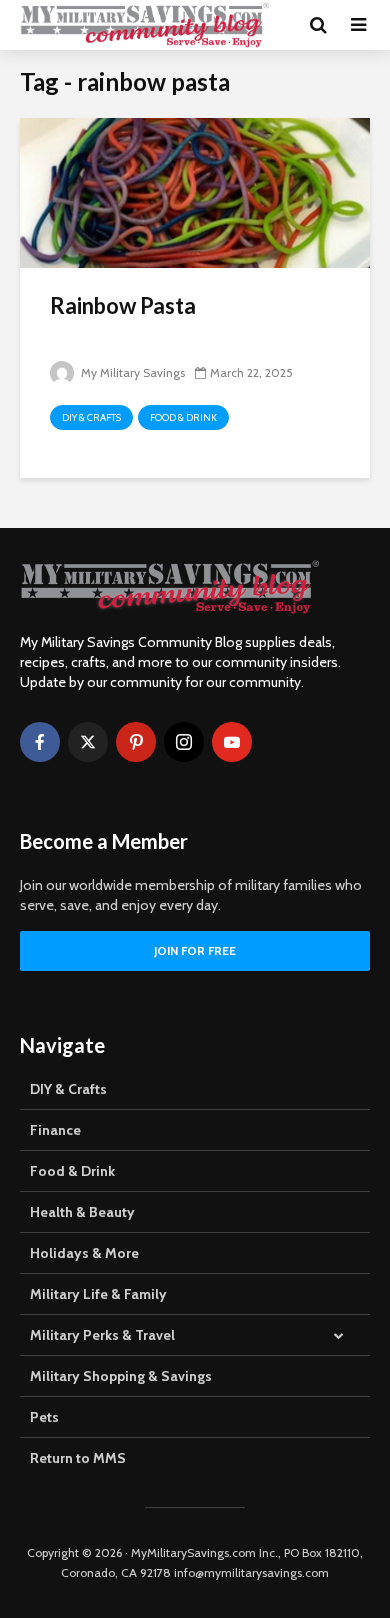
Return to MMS (78, 1458)
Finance (55, 1130)
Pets (44, 1417)
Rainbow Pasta (123, 305)
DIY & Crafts (91, 417)
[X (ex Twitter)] (88, 742)
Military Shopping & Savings (121, 1376)
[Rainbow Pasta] (195, 191)
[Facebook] (40, 742)
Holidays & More (84, 1253)
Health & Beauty (82, 1212)
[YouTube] (232, 742)
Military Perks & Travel (102, 1335)
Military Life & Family (98, 1294)
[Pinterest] (136, 742)
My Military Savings (131, 372)
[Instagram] (184, 742)
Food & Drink (183, 417)
